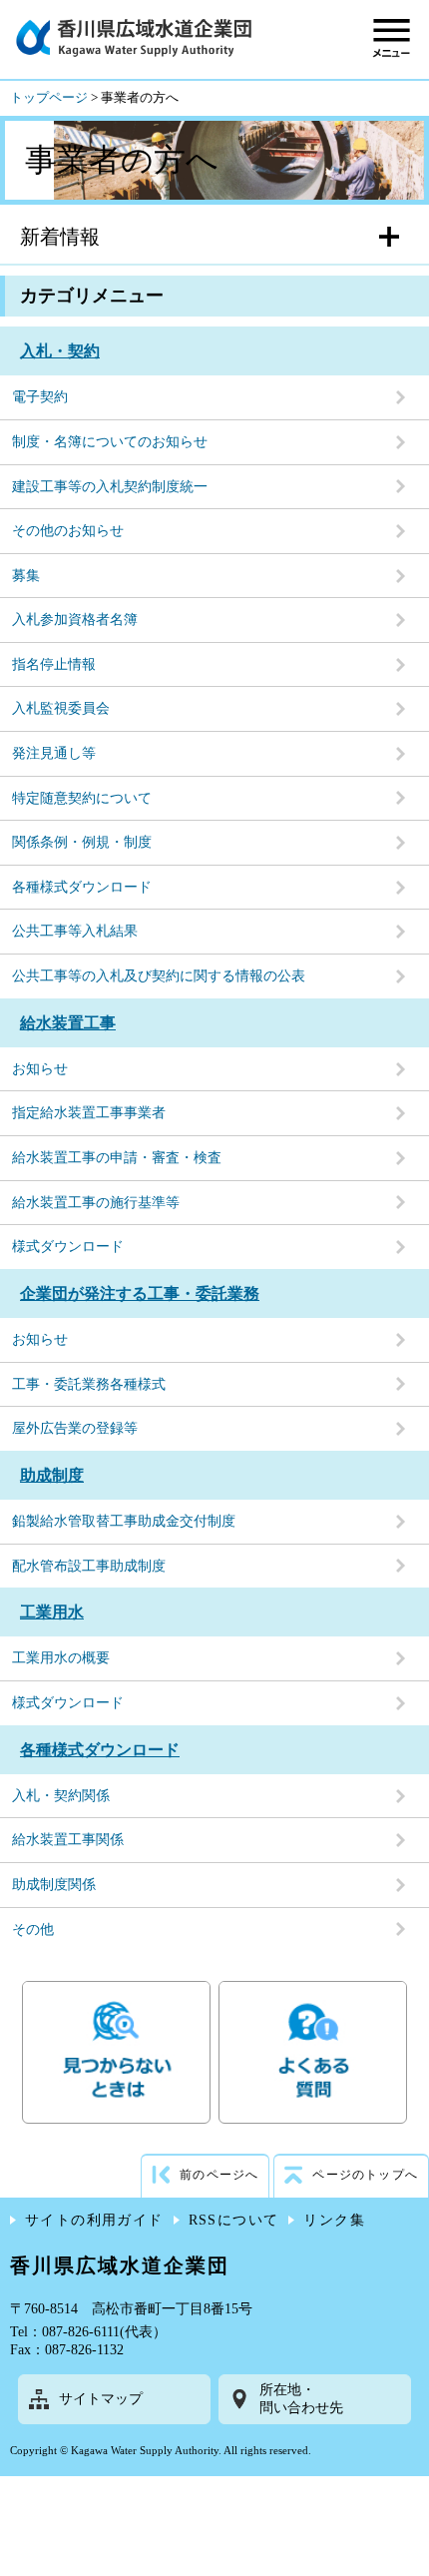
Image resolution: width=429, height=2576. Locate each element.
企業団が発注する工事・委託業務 (140, 1293)
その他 (33, 1930)
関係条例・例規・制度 (82, 842)
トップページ (49, 98)
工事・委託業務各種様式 (89, 1384)
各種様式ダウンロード (82, 887)
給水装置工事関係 (68, 1840)
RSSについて (234, 2220)
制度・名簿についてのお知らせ (110, 442)
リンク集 (334, 2220)
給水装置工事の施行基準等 (96, 1203)
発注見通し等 (54, 753)
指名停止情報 (54, 664)
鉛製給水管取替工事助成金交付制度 (124, 1521)
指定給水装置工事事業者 (89, 1113)
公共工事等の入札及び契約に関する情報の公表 (159, 976)
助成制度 (52, 1475)
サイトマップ (101, 2399)
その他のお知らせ (68, 531)
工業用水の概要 (61, 1658)
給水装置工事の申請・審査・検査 (117, 1158)
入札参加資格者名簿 (75, 620)
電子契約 (40, 397)
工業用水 (52, 1612)
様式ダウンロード (68, 1247)
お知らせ (40, 1069)
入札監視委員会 (61, 708)
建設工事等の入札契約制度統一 (110, 487)
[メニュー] (392, 37)
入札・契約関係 (61, 1796)
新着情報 (60, 237)
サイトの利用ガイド (94, 2220)
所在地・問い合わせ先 (301, 2399)
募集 (26, 576)
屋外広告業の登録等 (75, 1428)
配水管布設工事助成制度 (89, 1566)
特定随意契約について (82, 798)
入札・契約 (60, 351)
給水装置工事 (68, 1023)
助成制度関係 (54, 1885)
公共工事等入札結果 (75, 931)
